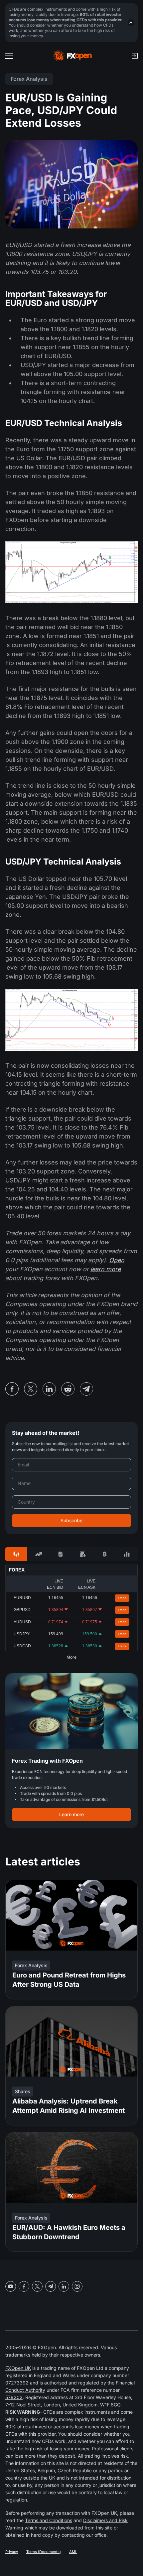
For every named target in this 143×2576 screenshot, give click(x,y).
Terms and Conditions (49, 2520)
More (71, 1657)
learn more (106, 1269)
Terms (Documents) (44, 2552)
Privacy (12, 2552)
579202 (14, 2397)
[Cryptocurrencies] (104, 1554)
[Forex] (16, 1554)
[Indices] (127, 1554)
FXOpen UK (18, 2368)
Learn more (71, 1814)
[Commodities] (82, 1554)
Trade (122, 1598)
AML (73, 2552)
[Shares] (38, 1554)
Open (117, 1260)
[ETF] (61, 1554)
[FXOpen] (73, 56)
